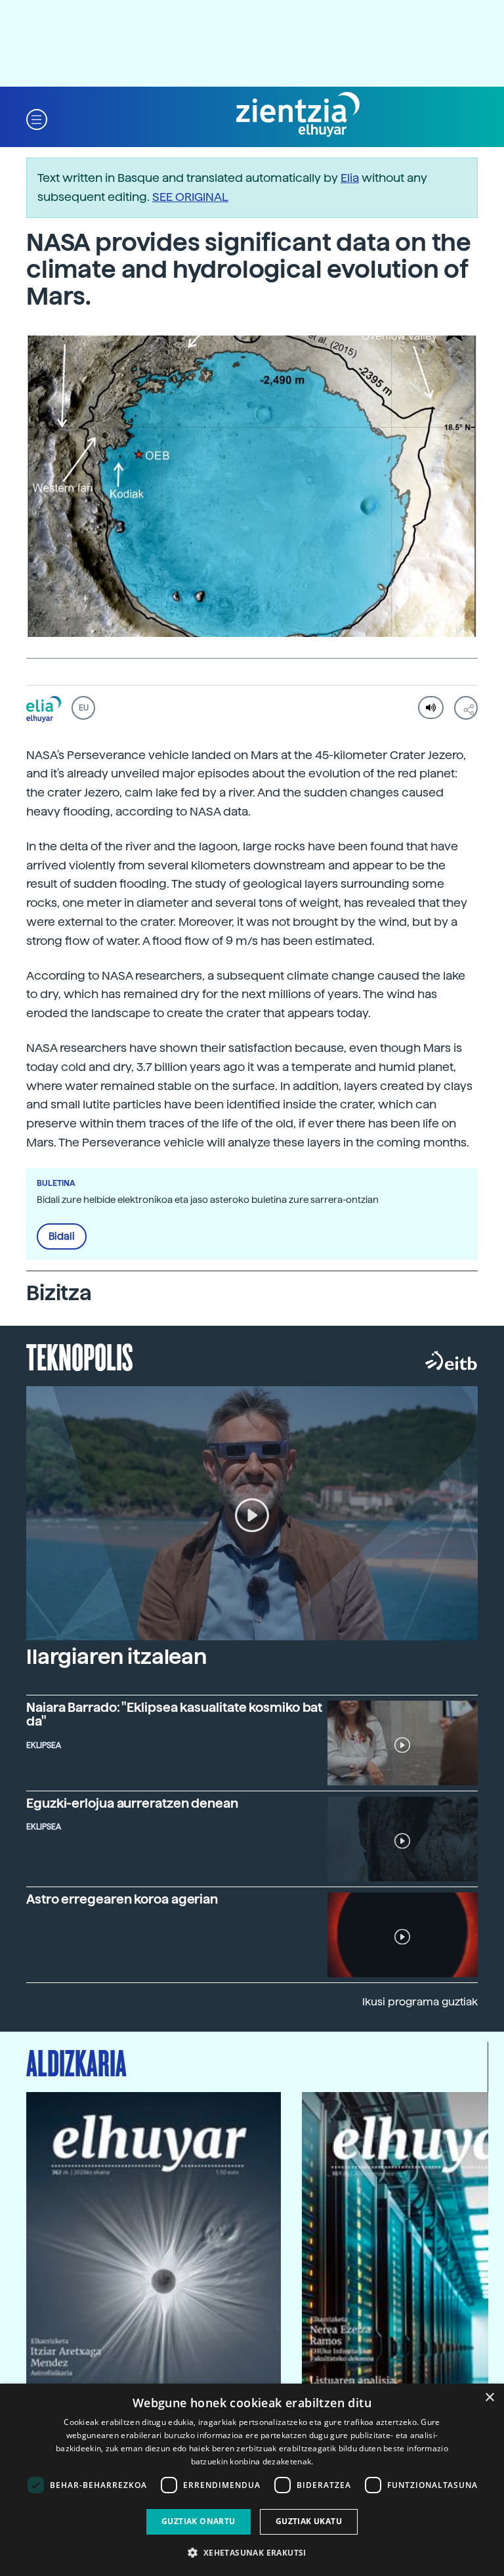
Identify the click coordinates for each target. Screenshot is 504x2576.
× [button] (489, 2398)
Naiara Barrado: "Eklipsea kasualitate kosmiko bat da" (174, 1714)
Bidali (62, 1236)
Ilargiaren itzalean (116, 1657)
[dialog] (252, 2480)
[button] (37, 119)
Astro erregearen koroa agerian (122, 1899)
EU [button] (84, 708)
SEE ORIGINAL (190, 197)
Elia (350, 178)
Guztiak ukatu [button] (309, 2521)
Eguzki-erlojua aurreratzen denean (132, 1803)
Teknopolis (80, 1356)
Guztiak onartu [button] (199, 2521)
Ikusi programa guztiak (420, 2002)
